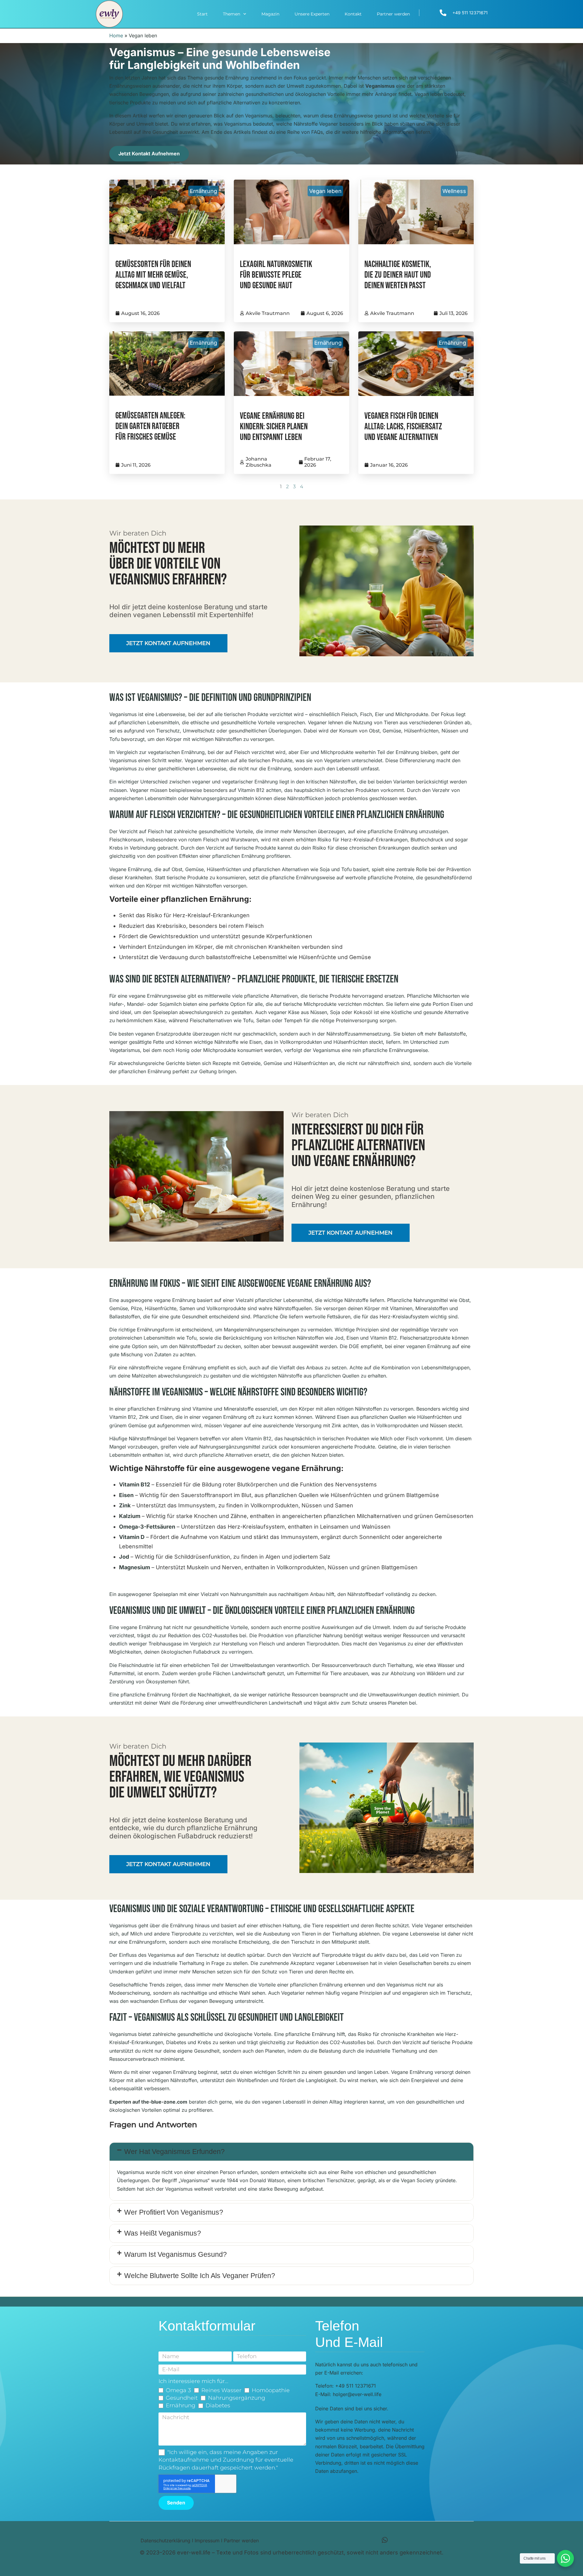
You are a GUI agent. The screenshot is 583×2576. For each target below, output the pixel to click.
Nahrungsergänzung (237, 2398)
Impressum (207, 2541)
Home (116, 35)
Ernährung (203, 191)
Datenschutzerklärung (165, 2541)
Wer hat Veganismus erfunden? (174, 2152)
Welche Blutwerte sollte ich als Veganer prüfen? (200, 2276)
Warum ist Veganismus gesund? (176, 2254)
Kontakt (353, 14)
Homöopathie (271, 2390)
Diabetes (218, 2405)
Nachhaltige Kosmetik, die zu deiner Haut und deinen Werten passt (398, 275)
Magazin (270, 14)
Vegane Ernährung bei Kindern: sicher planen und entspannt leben (274, 427)
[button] (291, 2152)
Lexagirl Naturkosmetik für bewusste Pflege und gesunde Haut (276, 275)
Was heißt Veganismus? (163, 2233)
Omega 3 (178, 2390)
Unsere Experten (312, 14)
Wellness (454, 191)
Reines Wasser (221, 2390)
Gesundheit (182, 2398)
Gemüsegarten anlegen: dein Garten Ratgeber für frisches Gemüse (150, 426)
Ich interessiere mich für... (193, 2381)
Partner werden (393, 14)
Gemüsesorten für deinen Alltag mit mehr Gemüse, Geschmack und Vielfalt (153, 275)
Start (202, 14)
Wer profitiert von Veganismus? (174, 2212)
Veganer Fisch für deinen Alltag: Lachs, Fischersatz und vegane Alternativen (403, 427)
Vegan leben (325, 191)
